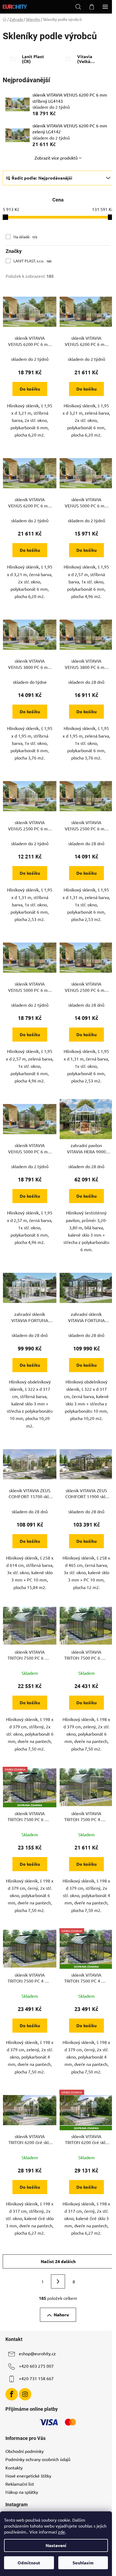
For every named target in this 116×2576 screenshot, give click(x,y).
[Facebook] (12, 2394)
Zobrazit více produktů (56, 158)
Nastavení (56, 2545)
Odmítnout (29, 2563)
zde (62, 2532)
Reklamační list (20, 2484)
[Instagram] (25, 2394)
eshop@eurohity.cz (37, 2353)
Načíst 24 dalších (58, 2261)
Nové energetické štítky (28, 2476)
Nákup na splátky (22, 2492)
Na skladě (25, 237)
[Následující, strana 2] (58, 2281)
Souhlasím (83, 2563)
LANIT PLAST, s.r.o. (33, 261)
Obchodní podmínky (25, 2451)
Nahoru (61, 2315)
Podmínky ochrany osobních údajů (38, 2459)
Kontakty (14, 2468)
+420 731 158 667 (36, 2378)
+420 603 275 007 (36, 2366)
